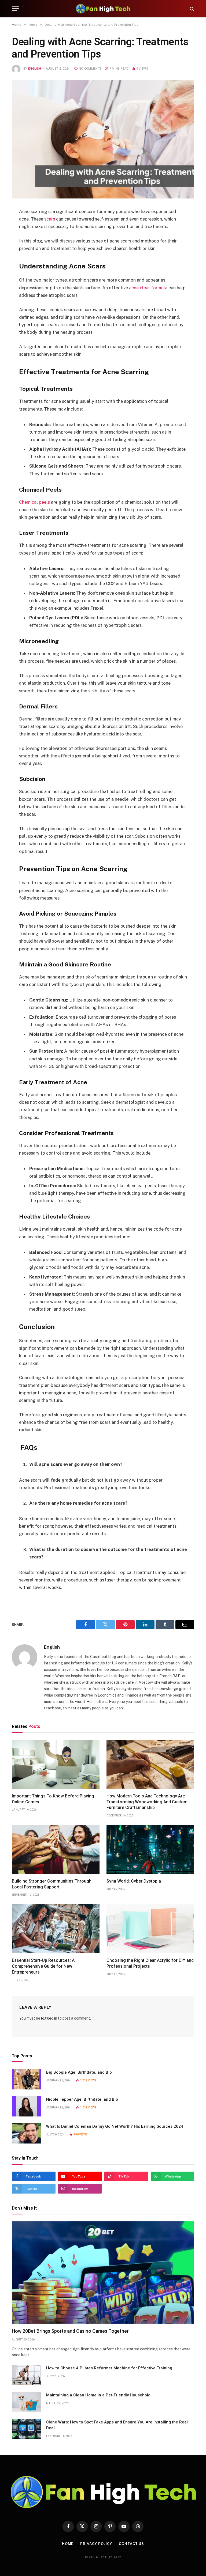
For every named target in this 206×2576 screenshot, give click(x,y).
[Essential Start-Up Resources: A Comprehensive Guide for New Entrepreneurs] (56, 1929)
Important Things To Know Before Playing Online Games (53, 1799)
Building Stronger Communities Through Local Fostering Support (52, 1884)
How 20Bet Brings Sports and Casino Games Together (70, 2331)
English (35, 69)
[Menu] (15, 9)
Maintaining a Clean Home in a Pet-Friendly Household (98, 2395)
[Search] (191, 9)
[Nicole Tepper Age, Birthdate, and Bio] (27, 2106)
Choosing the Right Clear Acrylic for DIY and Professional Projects (150, 1963)
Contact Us (131, 2544)
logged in (49, 2018)
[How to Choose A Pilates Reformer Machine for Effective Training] (27, 2375)
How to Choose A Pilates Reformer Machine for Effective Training (109, 2368)
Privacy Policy (96, 2544)
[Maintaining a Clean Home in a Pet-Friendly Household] (27, 2402)
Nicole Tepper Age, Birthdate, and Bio (82, 2099)
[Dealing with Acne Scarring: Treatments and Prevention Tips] (103, 140)
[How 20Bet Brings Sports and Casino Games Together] (103, 2273)
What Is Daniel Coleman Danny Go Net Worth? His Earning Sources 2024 (115, 2126)
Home (68, 2544)
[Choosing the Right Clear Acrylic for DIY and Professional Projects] (150, 1929)
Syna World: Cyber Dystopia (134, 1881)
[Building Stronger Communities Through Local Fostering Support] (56, 1849)
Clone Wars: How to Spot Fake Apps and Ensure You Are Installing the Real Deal (117, 2425)
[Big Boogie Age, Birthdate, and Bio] (27, 2079)
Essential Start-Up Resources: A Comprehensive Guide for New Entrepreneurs (43, 1966)
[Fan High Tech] (103, 9)
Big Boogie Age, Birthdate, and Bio (79, 2072)
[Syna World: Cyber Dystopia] (150, 1849)
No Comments (90, 69)
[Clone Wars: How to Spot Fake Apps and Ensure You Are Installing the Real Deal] (27, 2429)
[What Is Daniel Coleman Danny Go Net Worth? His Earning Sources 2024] (27, 2133)
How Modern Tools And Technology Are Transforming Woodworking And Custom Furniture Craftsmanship (147, 1802)
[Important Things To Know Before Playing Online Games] (56, 1764)
